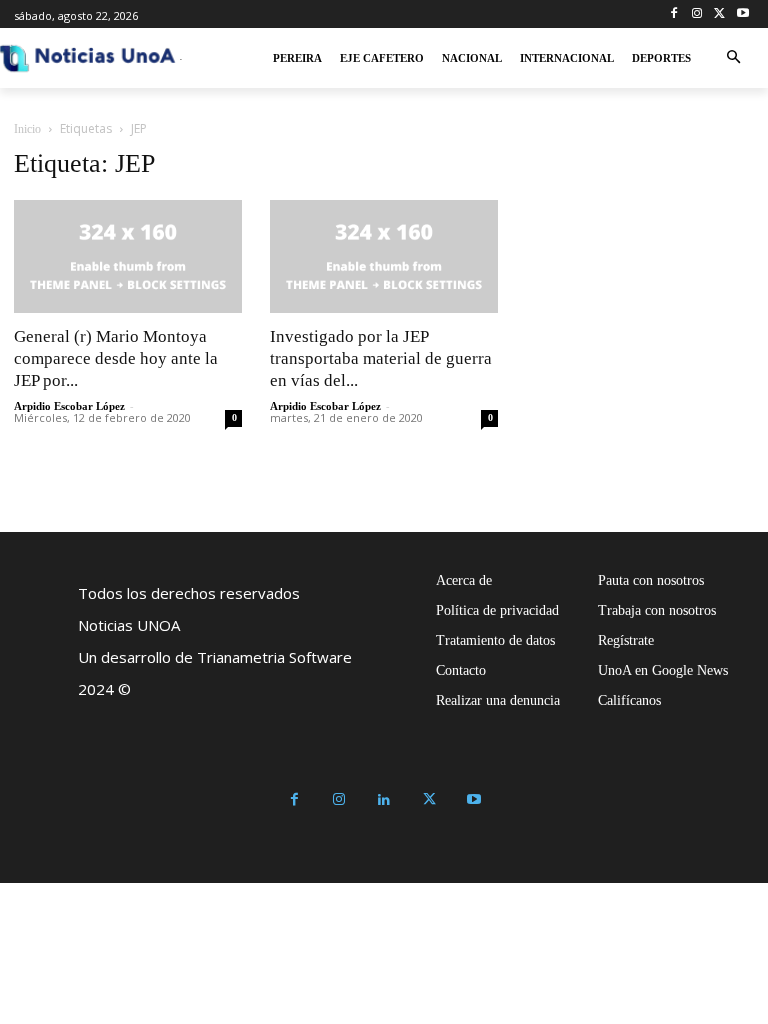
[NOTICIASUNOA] (88, 58)
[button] (733, 58)
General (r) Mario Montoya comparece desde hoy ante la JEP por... (116, 358)
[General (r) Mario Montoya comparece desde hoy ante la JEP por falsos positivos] (128, 256)
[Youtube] (742, 14)
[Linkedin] (384, 800)
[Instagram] (697, 14)
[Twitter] (719, 14)
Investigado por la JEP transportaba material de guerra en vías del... (381, 358)
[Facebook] (674, 14)
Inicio (27, 129)
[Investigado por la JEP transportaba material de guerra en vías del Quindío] (384, 256)
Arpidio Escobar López (69, 406)
